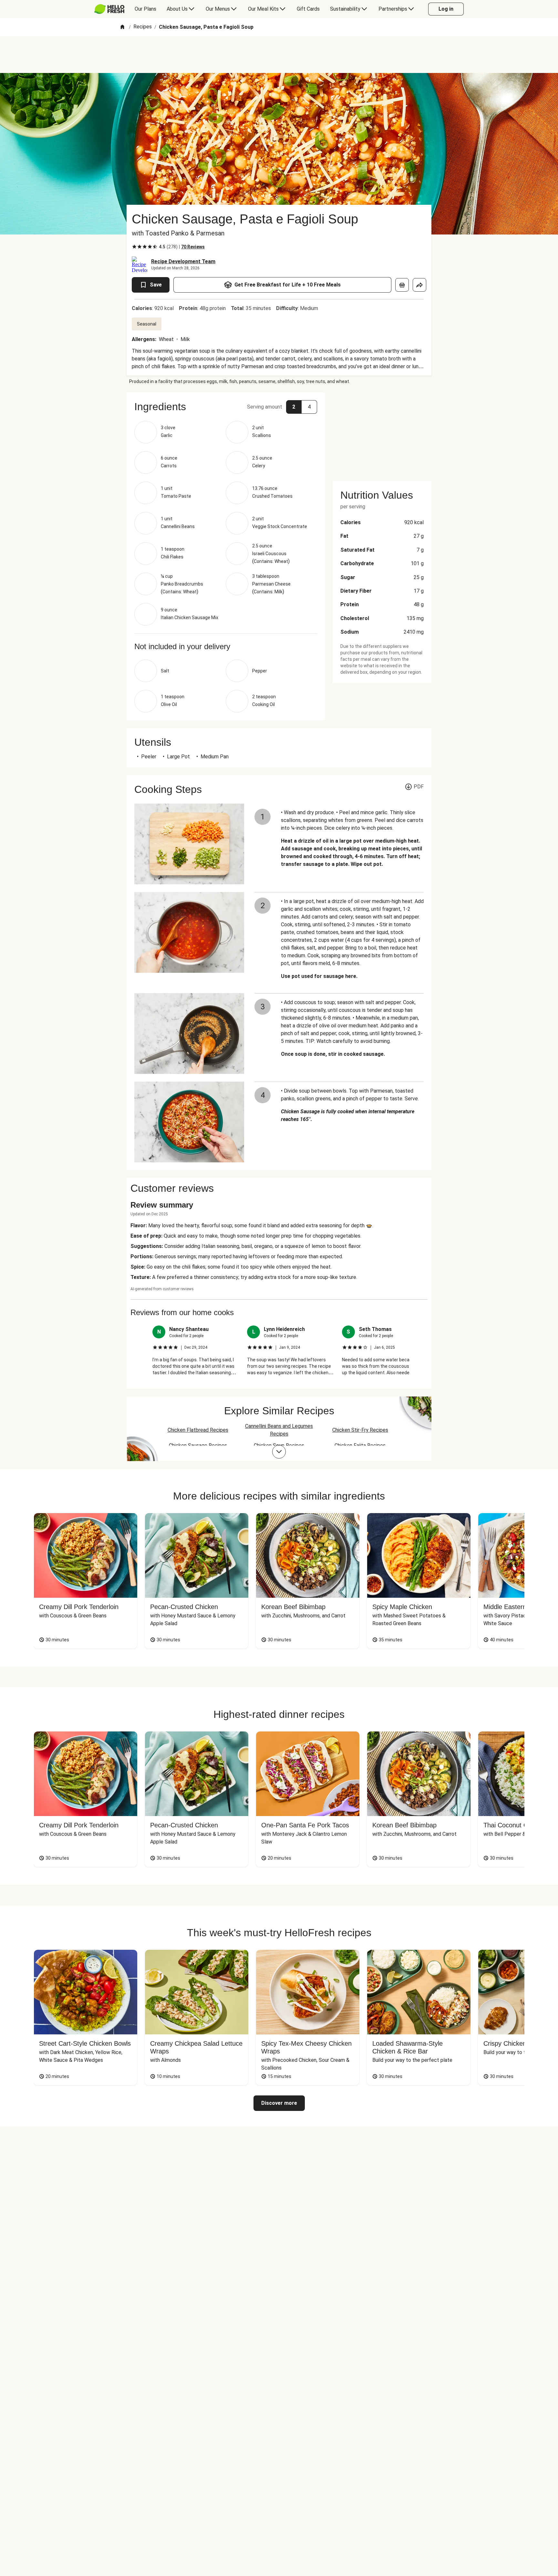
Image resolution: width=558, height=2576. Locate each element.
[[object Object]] (402, 285)
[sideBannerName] (382, 433)
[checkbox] (134, 247)
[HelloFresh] (109, 9)
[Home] (122, 27)
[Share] (419, 285)
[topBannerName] (279, 55)
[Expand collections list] (279, 1452)
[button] (226, 407)
